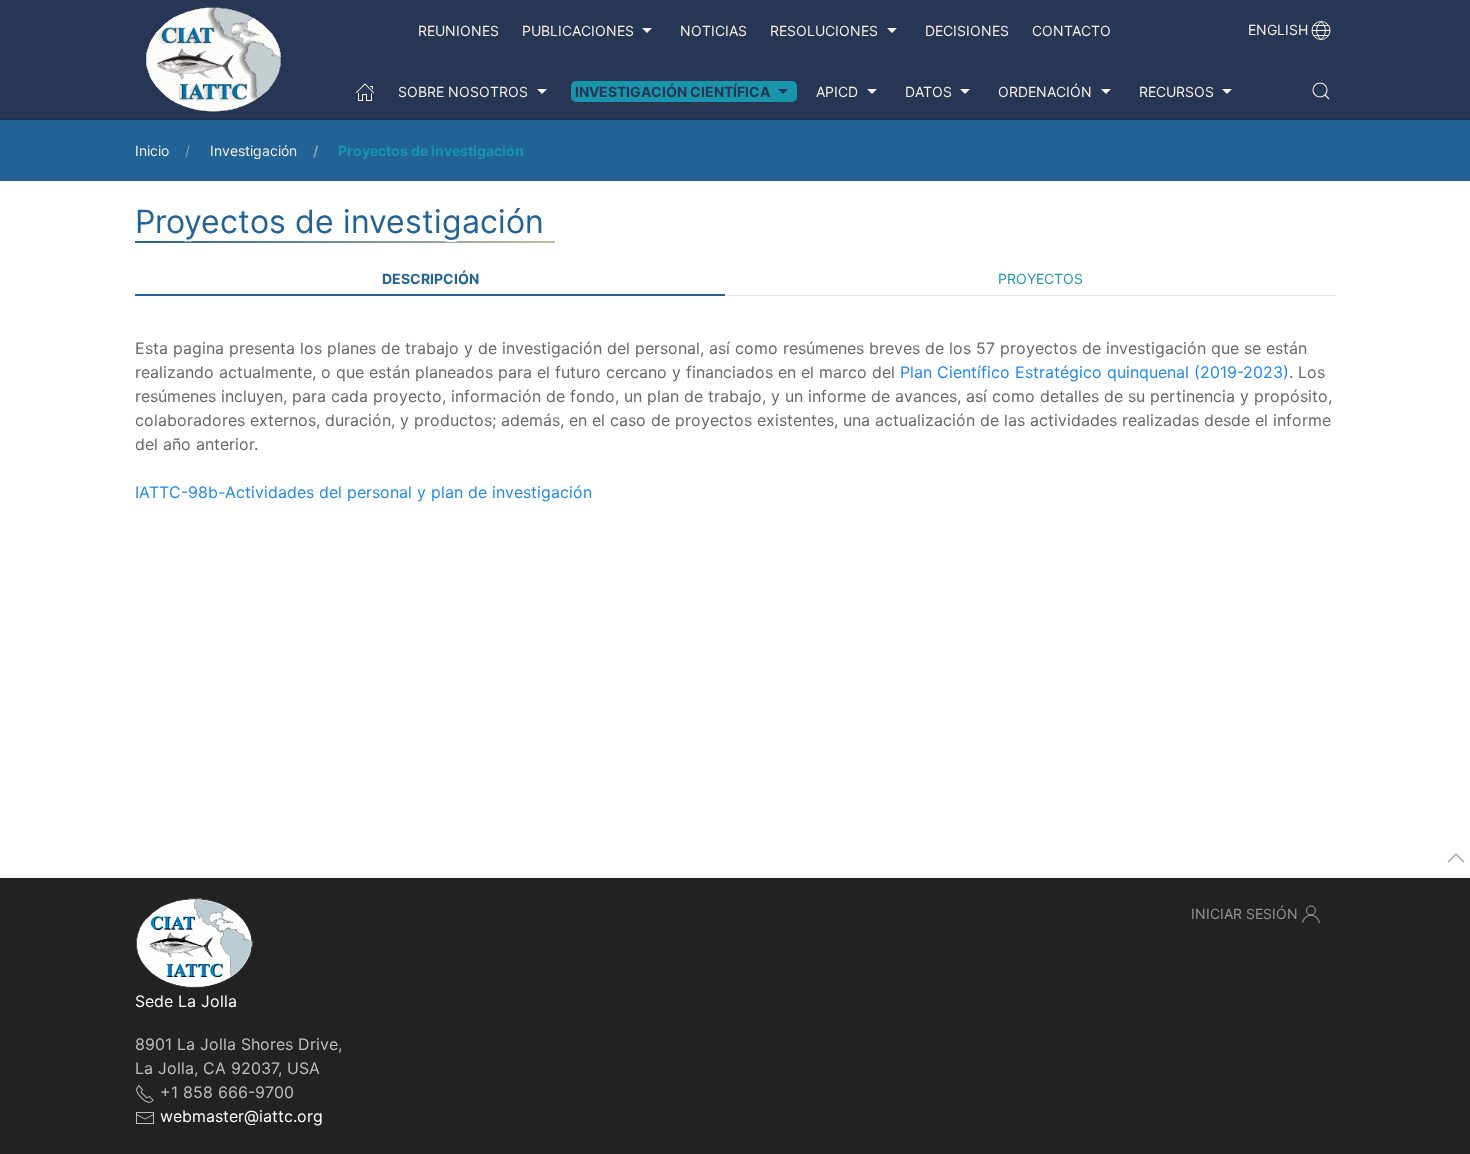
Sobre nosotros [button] (463, 91)
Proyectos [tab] (1040, 278)
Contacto (1071, 30)
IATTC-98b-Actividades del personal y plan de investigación (363, 492)
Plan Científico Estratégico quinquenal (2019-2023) (1094, 372)
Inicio (152, 150)
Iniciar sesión (1244, 913)
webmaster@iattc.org (241, 1116)
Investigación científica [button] (672, 91)
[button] (1321, 91)
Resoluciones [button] (824, 30)
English (1278, 29)
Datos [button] (928, 91)
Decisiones (967, 30)
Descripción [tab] (430, 278)
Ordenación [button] (1045, 91)
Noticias (713, 30)
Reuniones (458, 30)
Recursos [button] (1176, 91)
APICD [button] (837, 91)
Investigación (253, 150)
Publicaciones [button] (578, 30)
